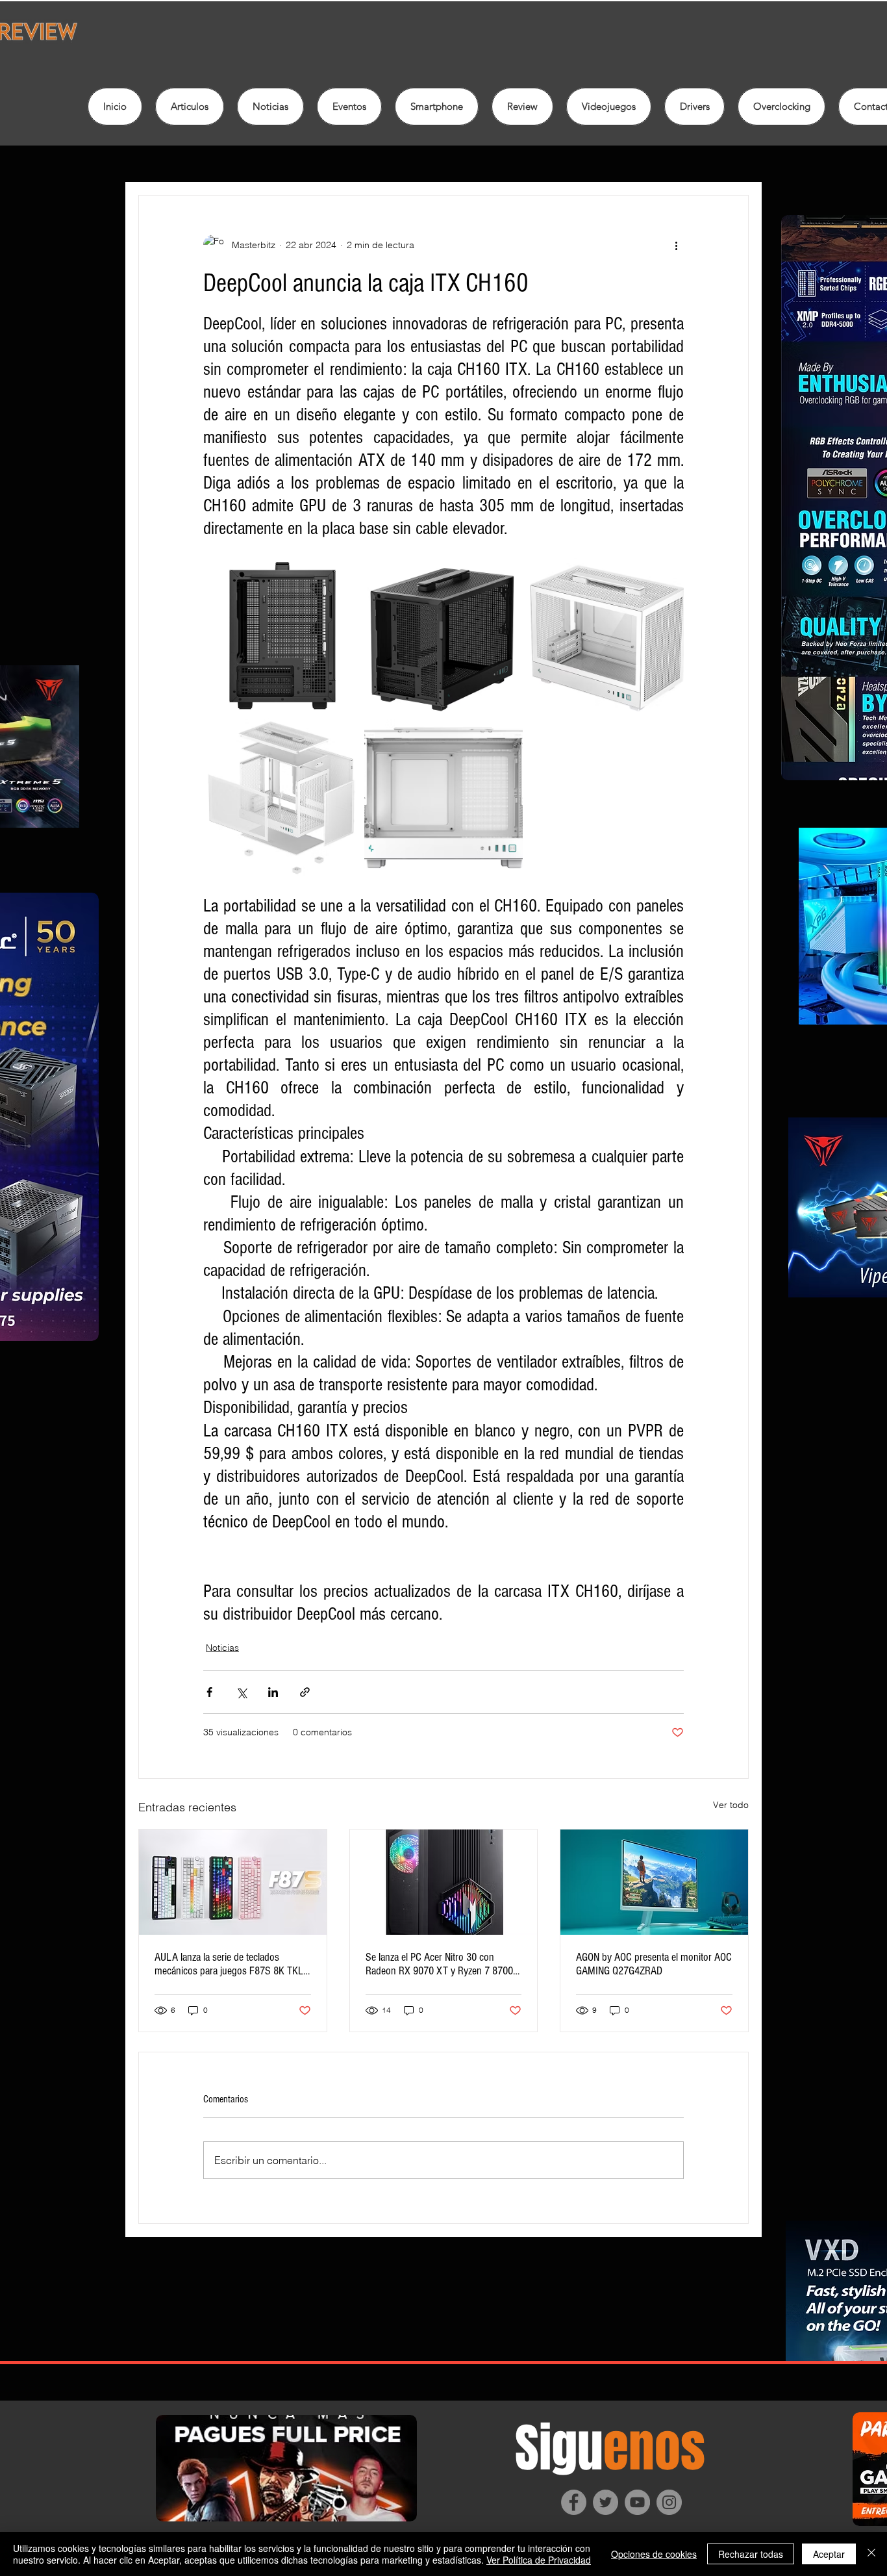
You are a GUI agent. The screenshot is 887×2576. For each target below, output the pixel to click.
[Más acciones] (676, 245)
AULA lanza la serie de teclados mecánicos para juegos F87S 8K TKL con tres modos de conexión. (229, 1964)
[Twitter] (606, 2502)
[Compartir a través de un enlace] (305, 1692)
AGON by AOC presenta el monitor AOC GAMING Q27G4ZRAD (654, 1964)
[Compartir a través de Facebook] (209, 1692)
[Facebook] (574, 2502)
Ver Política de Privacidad (539, 2560)
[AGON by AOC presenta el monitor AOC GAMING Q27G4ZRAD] (654, 1882)
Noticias (222, 1648)
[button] (522, 107)
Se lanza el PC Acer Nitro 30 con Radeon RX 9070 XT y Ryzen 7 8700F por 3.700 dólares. (442, 1964)
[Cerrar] (871, 2554)
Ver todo (731, 1805)
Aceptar (829, 2554)
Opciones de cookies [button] (654, 2554)
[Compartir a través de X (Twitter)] (241, 1692)
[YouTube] (637, 2502)
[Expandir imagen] (282, 636)
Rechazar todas (751, 2554)
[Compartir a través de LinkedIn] (273, 1692)
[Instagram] (669, 2502)
